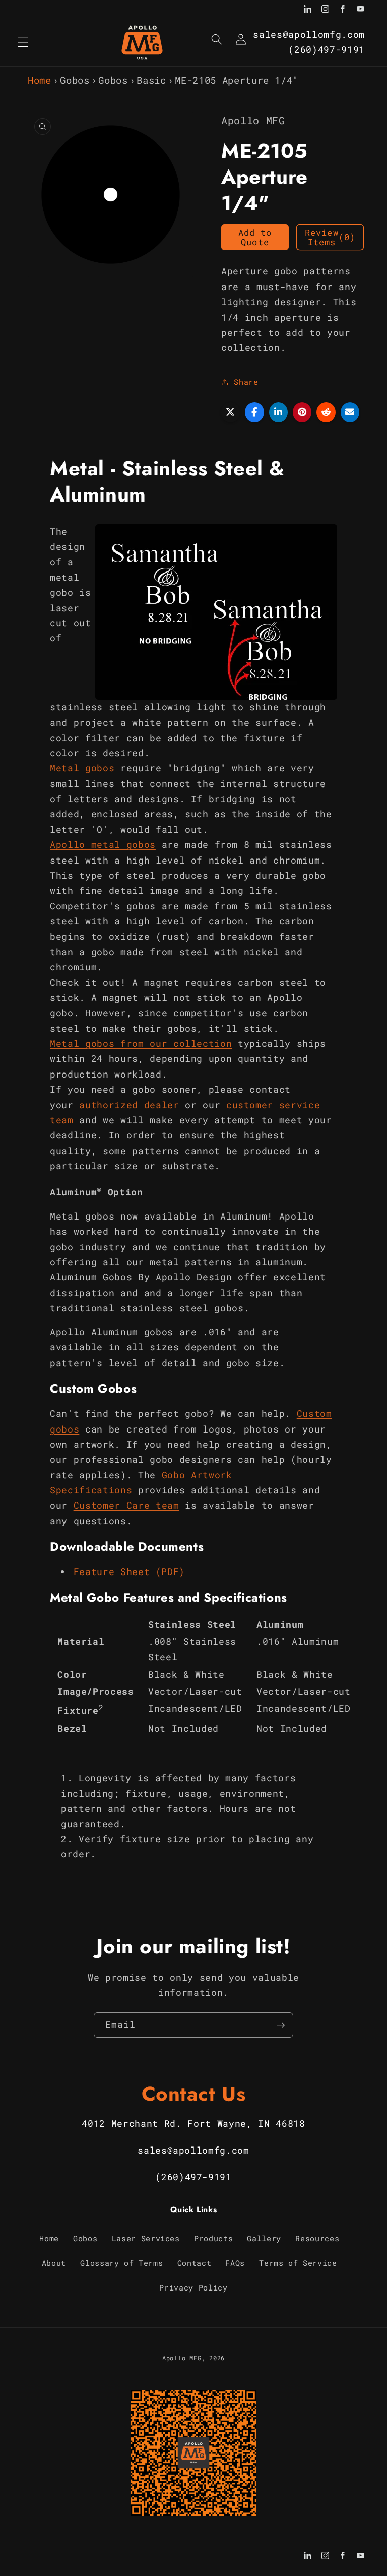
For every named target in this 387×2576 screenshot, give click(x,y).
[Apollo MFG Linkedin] (308, 10)
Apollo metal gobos (103, 845)
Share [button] (246, 382)
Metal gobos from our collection (141, 1044)
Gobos (75, 80)
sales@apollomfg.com (309, 34)
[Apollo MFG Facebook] (343, 10)
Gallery (264, 2238)
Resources (317, 2238)
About (54, 2263)
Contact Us (194, 2094)
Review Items (330, 237)
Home (40, 80)
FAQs (235, 2263)
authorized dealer (129, 1105)
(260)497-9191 (327, 50)
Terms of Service (298, 2263)
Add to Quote (255, 237)
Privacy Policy (193, 2287)
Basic (151, 80)
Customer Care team (126, 1505)
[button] (23, 42)
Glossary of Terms (121, 2263)
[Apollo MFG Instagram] (325, 10)
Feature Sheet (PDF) (130, 1572)
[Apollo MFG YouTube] (361, 10)
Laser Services (146, 2238)
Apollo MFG (182, 2358)
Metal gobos (82, 768)
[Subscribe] (281, 2025)
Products (213, 2238)
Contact (195, 2263)
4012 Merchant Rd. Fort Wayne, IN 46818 (193, 2124)
